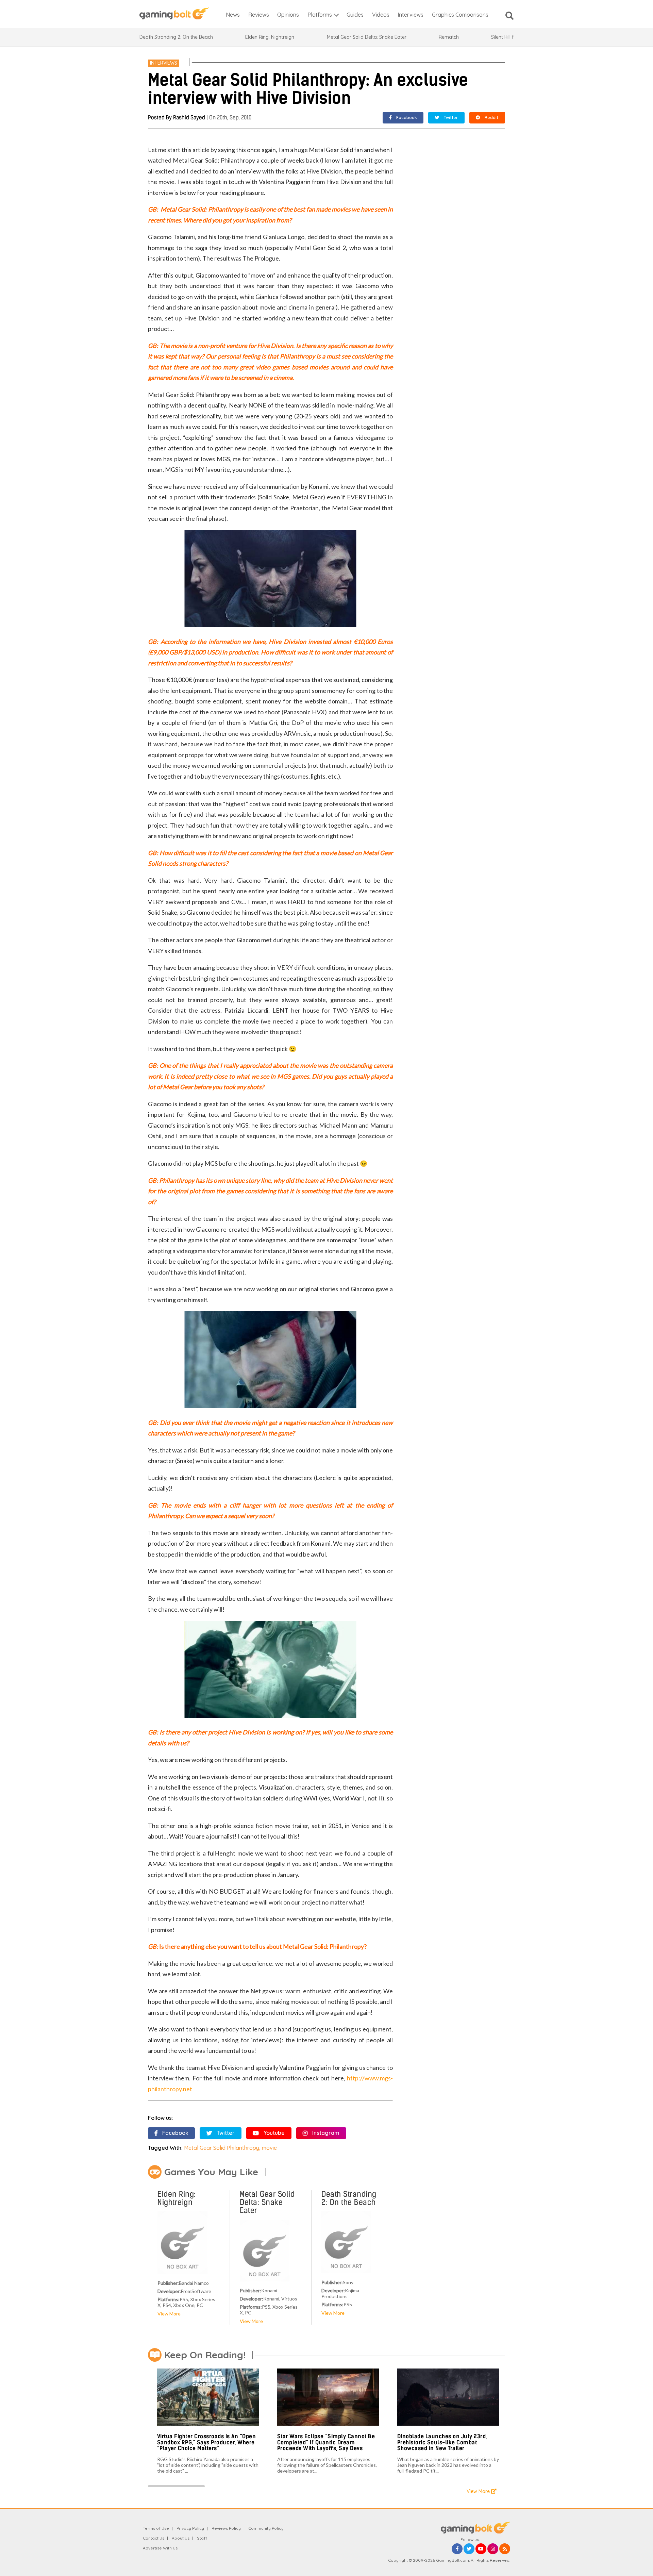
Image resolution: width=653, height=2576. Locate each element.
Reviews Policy (226, 2528)
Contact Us (154, 2538)
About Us (181, 2538)
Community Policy (266, 2528)
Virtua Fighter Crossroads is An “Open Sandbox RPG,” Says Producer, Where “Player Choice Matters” (207, 2442)
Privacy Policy (190, 2528)
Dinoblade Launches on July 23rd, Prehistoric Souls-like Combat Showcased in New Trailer (442, 2442)
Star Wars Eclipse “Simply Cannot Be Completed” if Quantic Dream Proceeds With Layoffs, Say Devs (326, 2442)
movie (269, 2148)
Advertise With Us (160, 2548)
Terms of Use (156, 2528)
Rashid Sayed (189, 118)
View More (169, 2314)
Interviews (164, 63)
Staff (202, 2538)
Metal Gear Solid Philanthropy (222, 2148)
